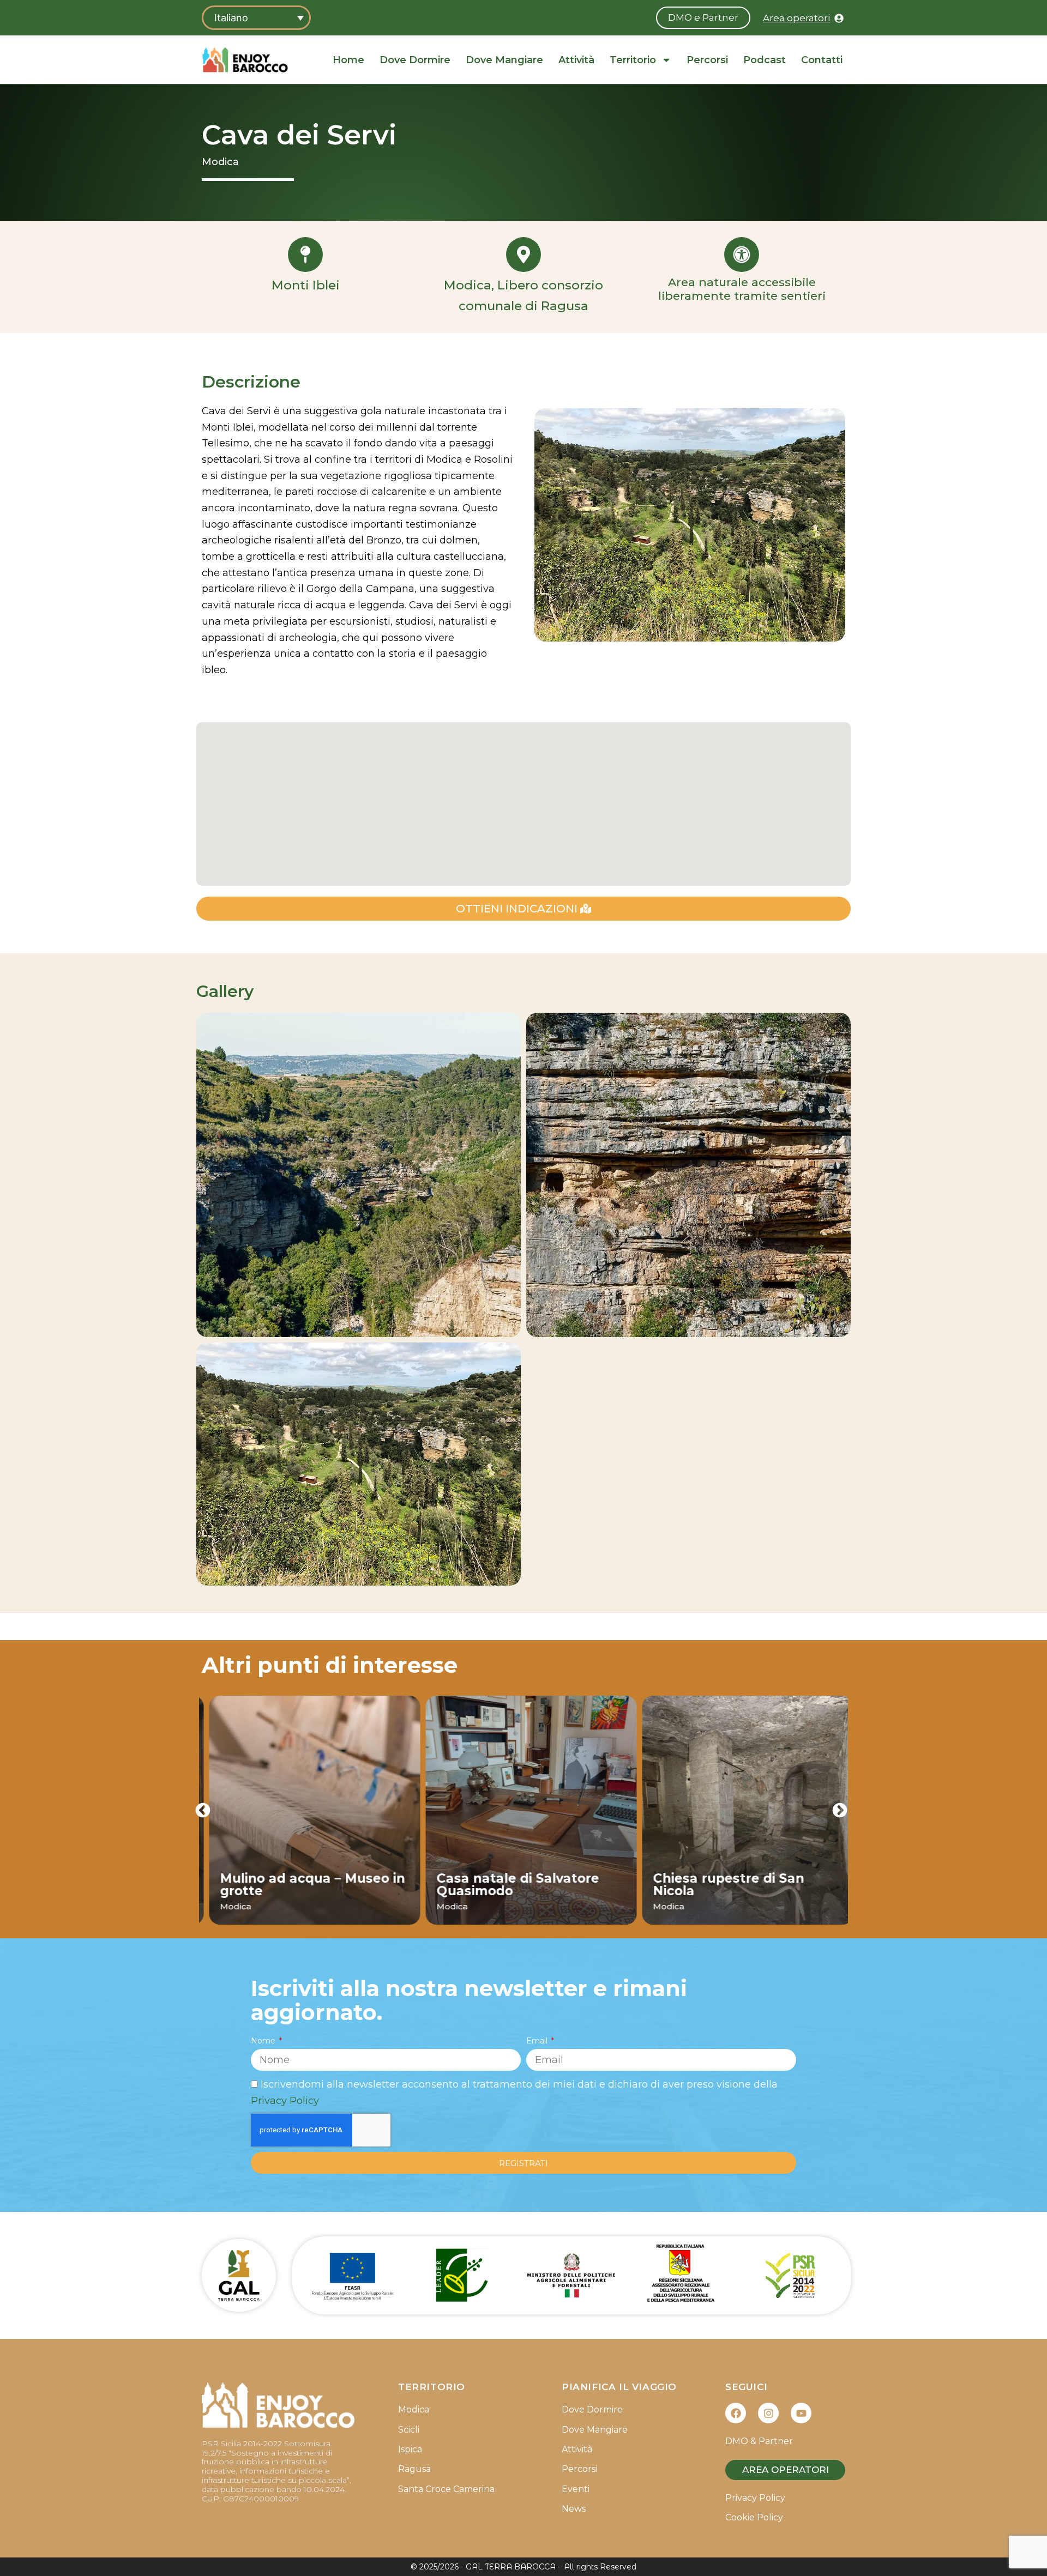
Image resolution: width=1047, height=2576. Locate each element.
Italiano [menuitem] (231, 18)
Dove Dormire (415, 60)
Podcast (765, 60)
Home (348, 60)
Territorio (633, 60)
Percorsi (707, 60)
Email (538, 2041)
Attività (576, 60)
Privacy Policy (285, 2101)
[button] (203, 1810)
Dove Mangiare (504, 60)
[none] (256, 18)
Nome (264, 2041)
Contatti (822, 60)
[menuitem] (256, 18)
